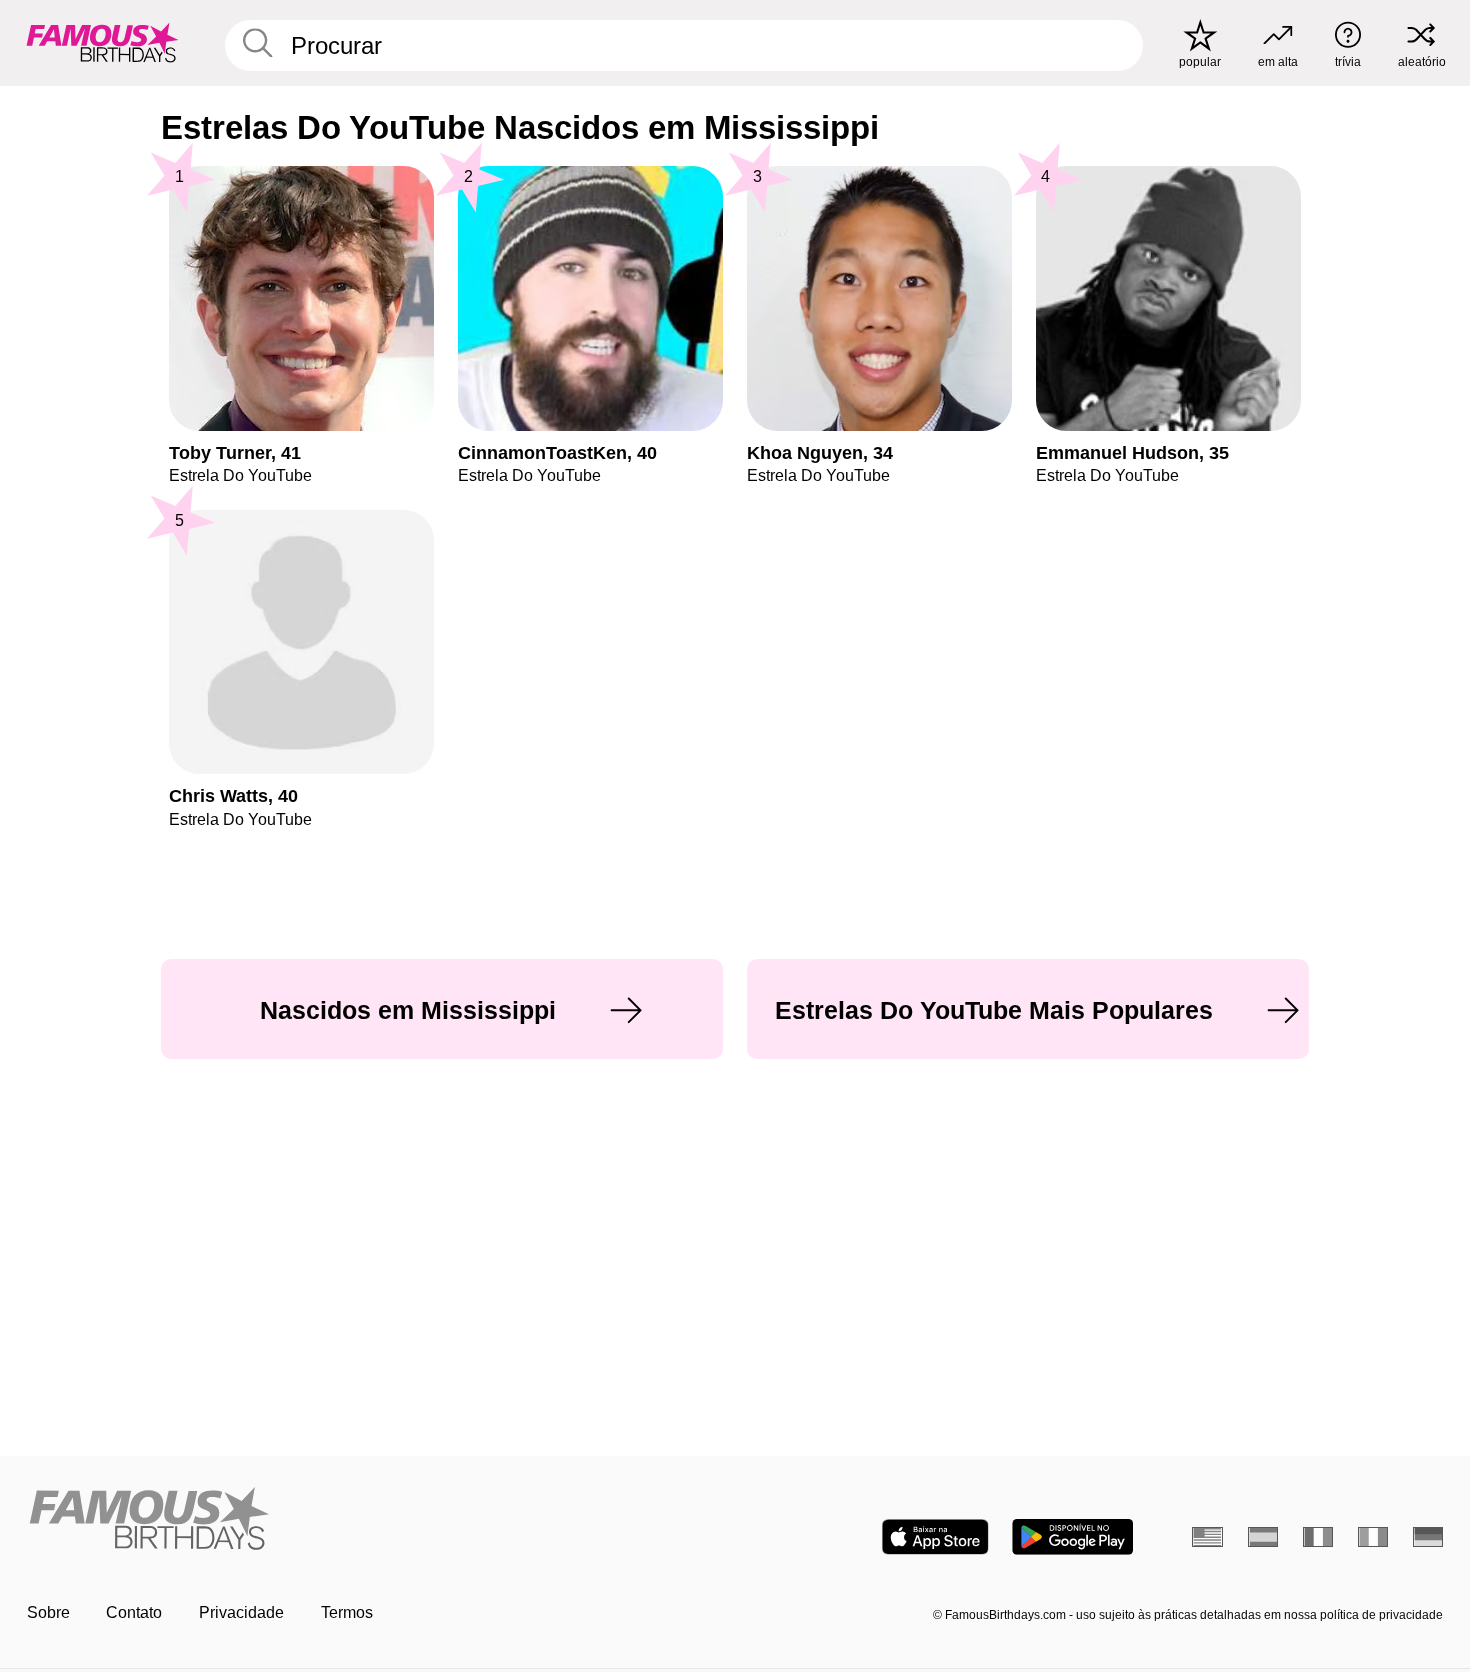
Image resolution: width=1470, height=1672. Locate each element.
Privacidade (241, 1612)
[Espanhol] (1263, 1537)
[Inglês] (1207, 1537)
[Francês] (1318, 1537)
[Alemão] (1428, 1537)
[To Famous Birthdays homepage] (102, 42)
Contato (134, 1612)
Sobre (48, 1612)
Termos (347, 1612)
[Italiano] (1373, 1537)
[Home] (375, 1520)
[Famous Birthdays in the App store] (935, 1537)
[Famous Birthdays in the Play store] (1072, 1537)
